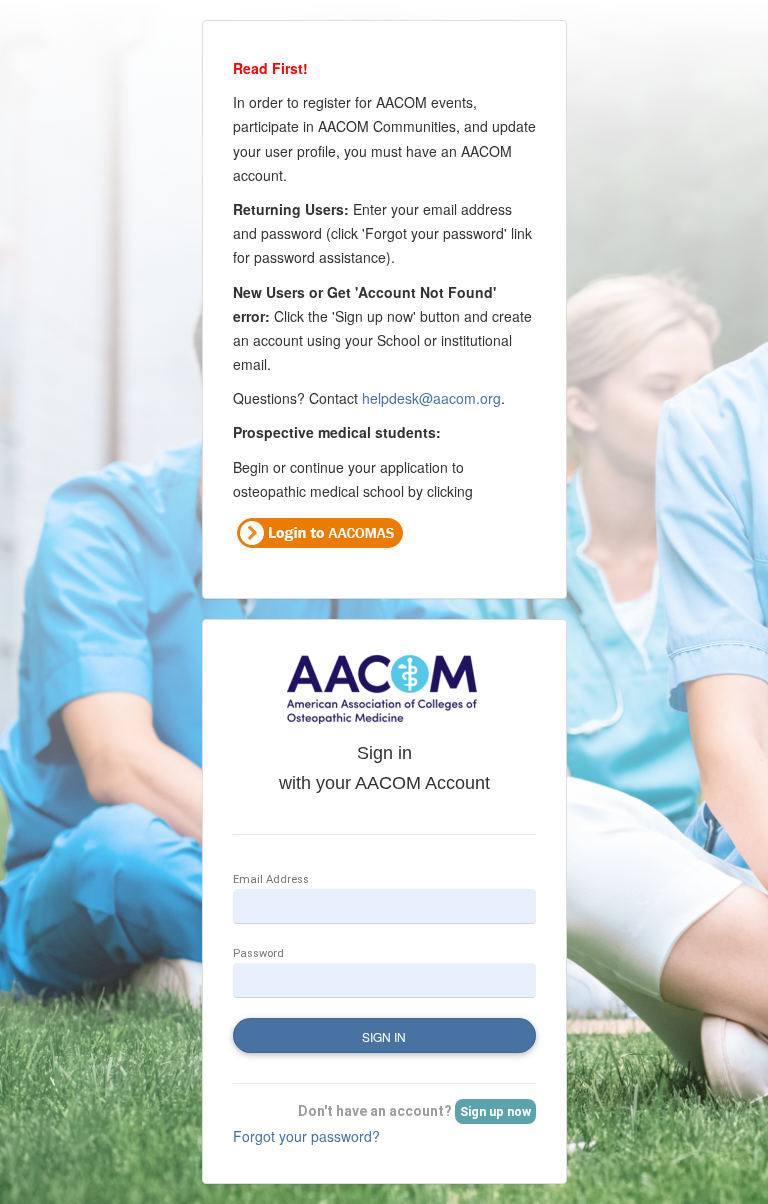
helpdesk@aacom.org (431, 398)
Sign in (384, 1036)
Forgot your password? (306, 1136)
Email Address (271, 879)
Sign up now (495, 1111)
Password (258, 953)
